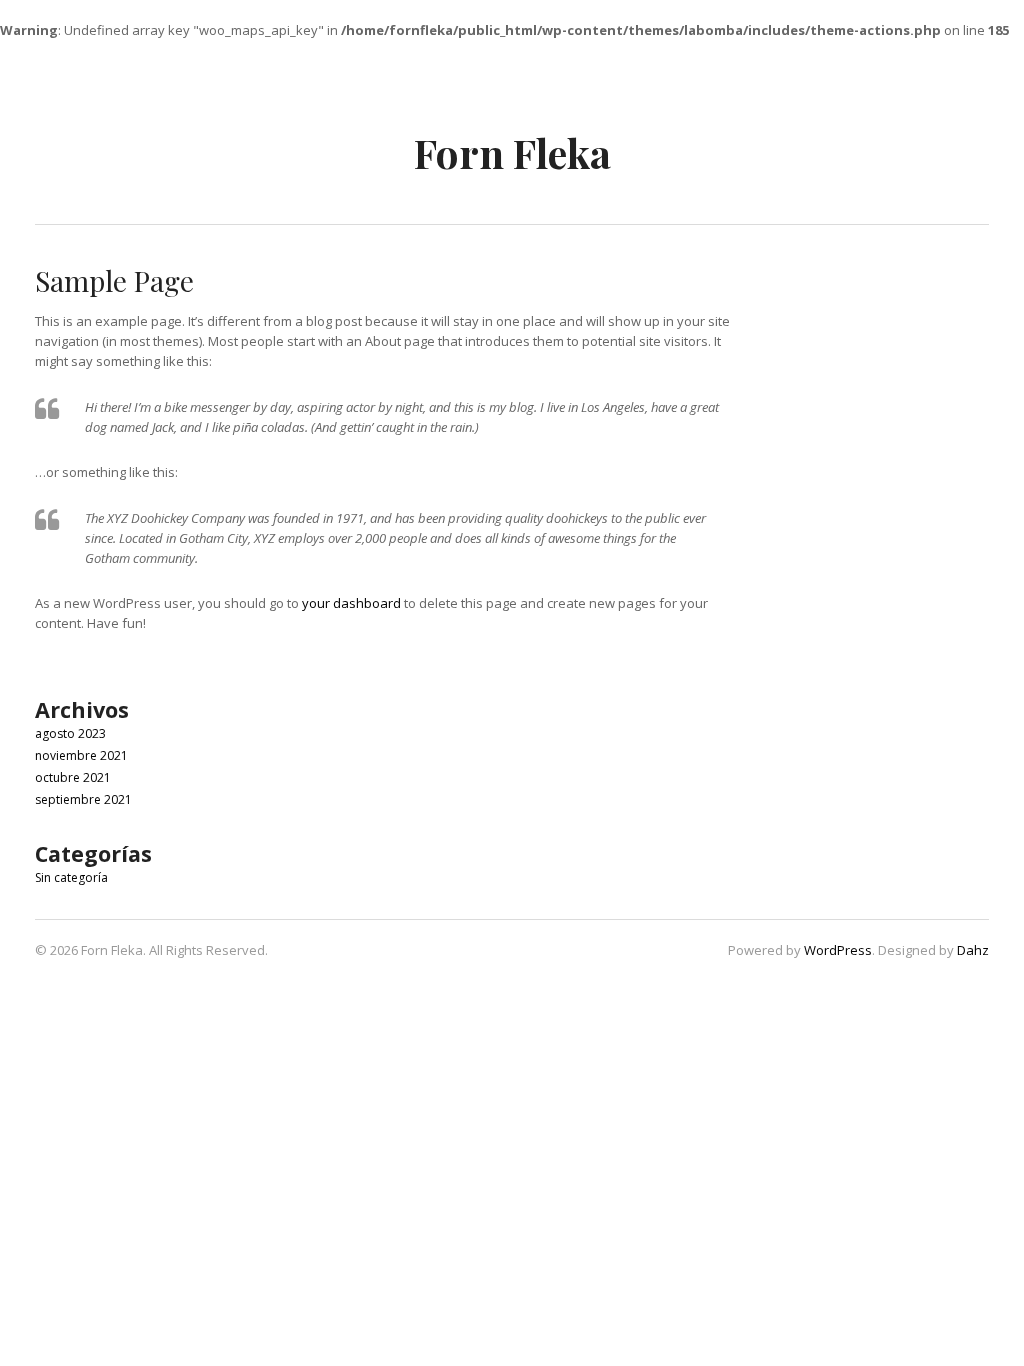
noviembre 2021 (81, 755)
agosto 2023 (70, 733)
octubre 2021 (73, 777)
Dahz (973, 950)
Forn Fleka (512, 152)
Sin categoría (71, 877)
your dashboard (351, 603)
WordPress (838, 950)
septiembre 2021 (83, 799)
